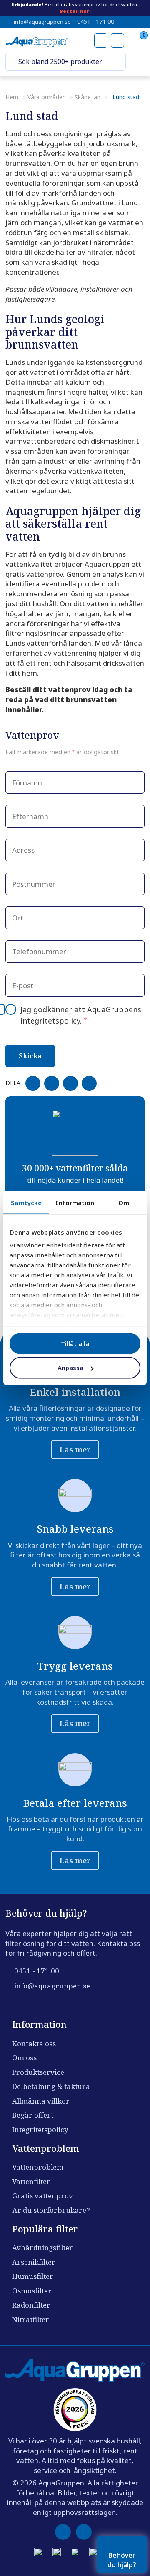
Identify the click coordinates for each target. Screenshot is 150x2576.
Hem (12, 97)
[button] (12, 62)
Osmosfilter (32, 2291)
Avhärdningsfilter (42, 2248)
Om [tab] (124, 1202)
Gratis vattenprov (42, 2196)
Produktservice (38, 2072)
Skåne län (87, 97)
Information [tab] (75, 1202)
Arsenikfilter (34, 2262)
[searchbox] (68, 62)
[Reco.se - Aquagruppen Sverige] (75, 2410)
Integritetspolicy (40, 2129)
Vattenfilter (31, 2181)
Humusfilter (33, 2276)
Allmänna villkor (41, 2101)
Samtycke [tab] (26, 1202)
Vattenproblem (38, 2167)
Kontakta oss (34, 2043)
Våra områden (47, 97)
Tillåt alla (75, 1343)
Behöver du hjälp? (122, 2560)
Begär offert (33, 2115)
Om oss (24, 2058)
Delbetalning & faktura (51, 2086)
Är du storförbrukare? (51, 2210)
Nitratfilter (31, 2319)
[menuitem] (137, 62)
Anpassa (70, 1368)
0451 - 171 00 (96, 22)
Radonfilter (31, 2305)
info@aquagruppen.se (42, 22)
